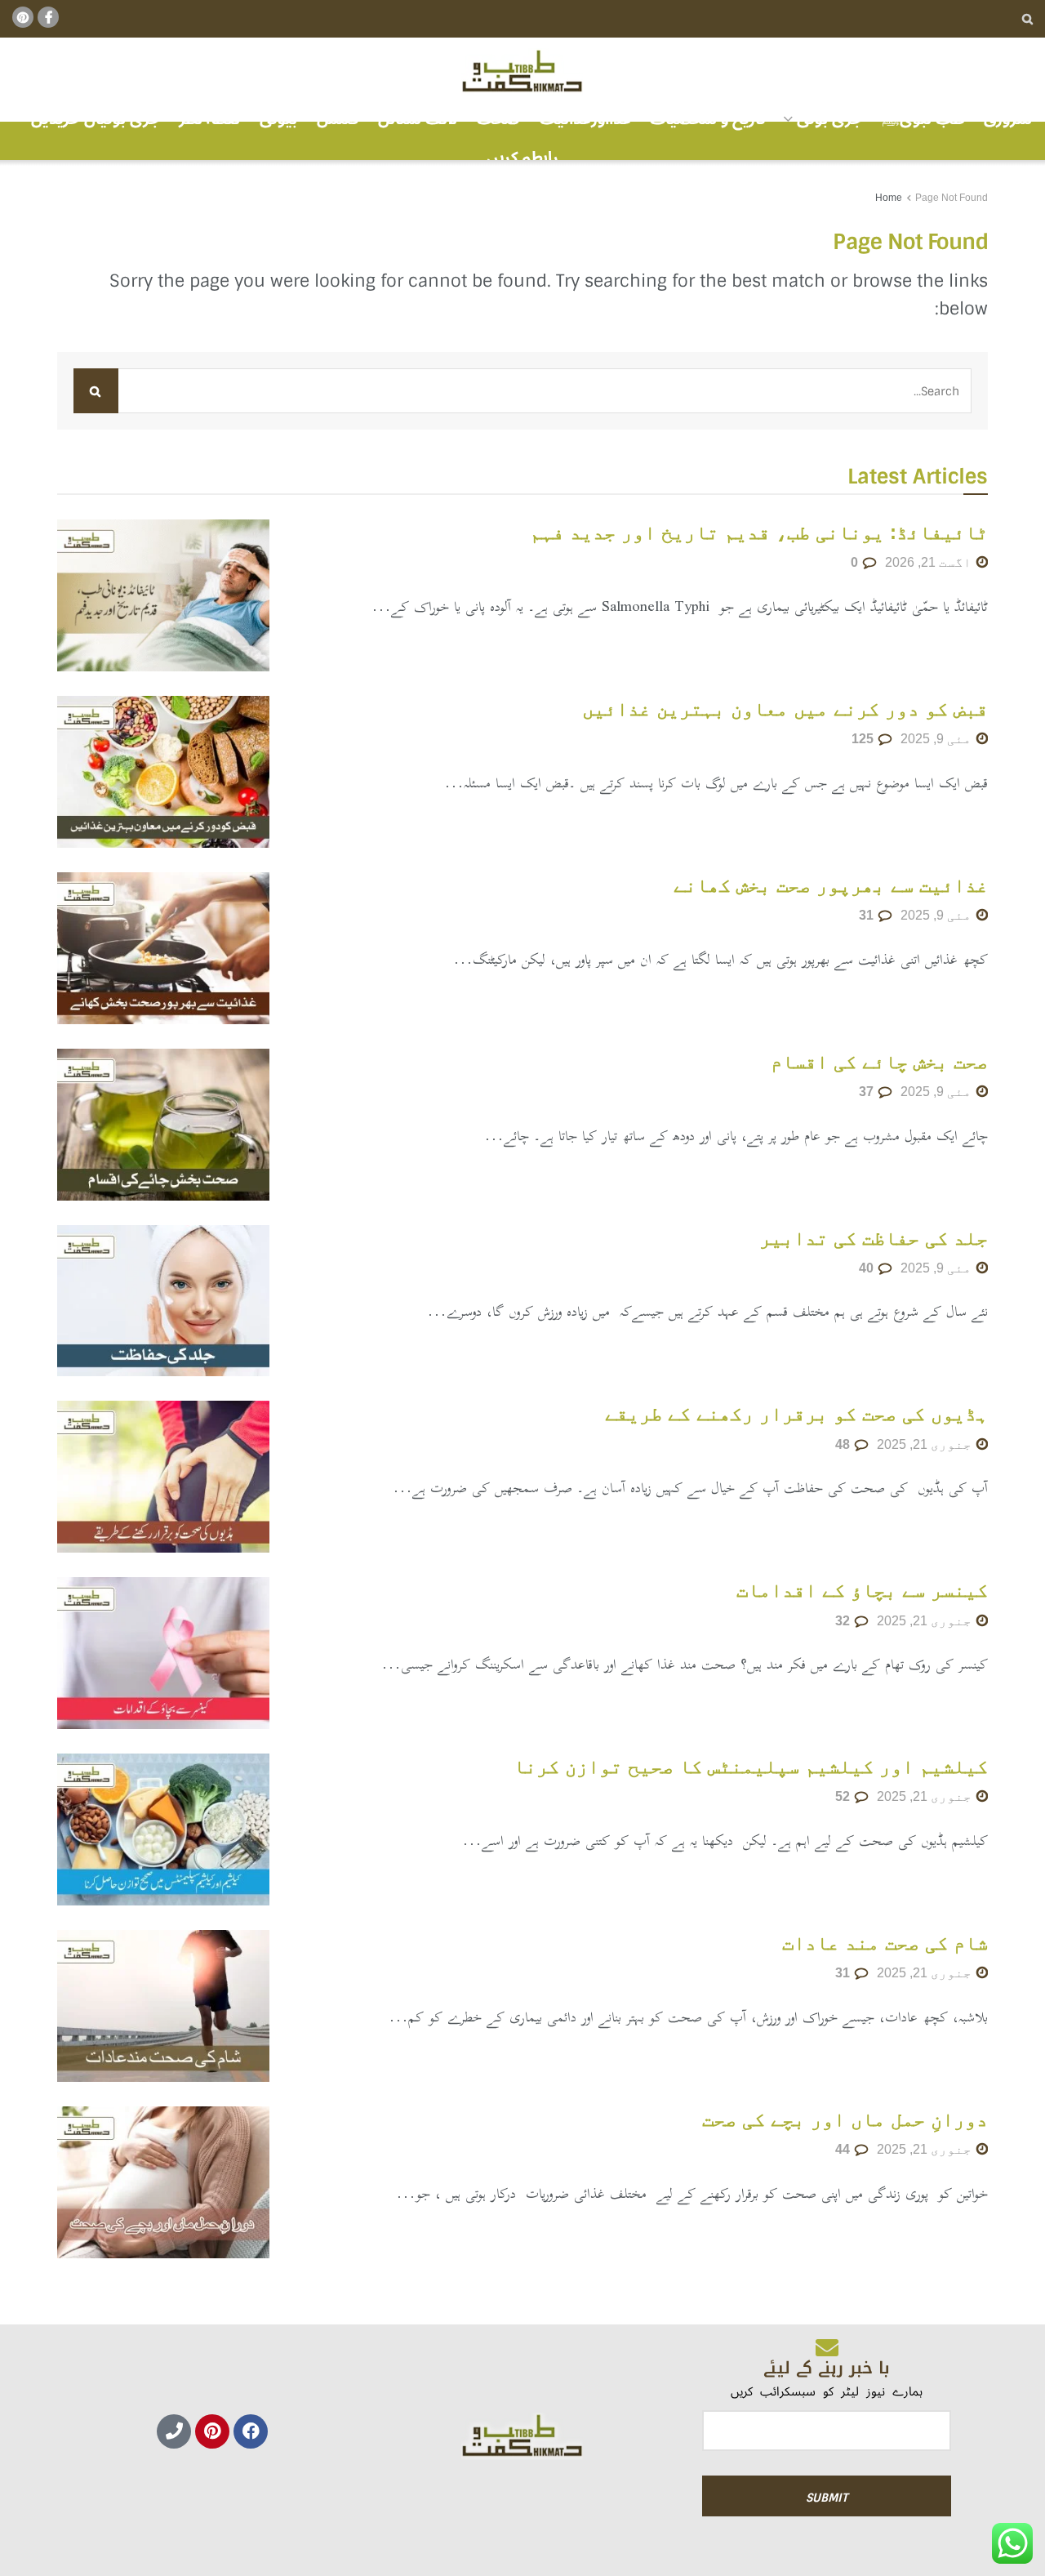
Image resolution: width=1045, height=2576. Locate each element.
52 (844, 1796)
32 (844, 1621)
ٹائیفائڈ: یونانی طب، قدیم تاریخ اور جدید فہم (759, 532)
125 (864, 739)
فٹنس (338, 119)
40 (868, 1268)
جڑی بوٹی (829, 119)
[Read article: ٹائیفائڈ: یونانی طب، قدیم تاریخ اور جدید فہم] (163, 595)
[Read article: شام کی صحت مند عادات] (163, 2006)
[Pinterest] (212, 2431)
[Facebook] (251, 2431)
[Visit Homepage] (522, 72)
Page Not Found (952, 198)
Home (889, 198)
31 (868, 915)
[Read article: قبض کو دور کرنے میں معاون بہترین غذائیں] (163, 772)
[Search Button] (1027, 19)
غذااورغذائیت (585, 119)
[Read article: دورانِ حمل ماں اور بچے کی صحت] (163, 2182)
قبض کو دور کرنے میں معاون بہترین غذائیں (785, 709)
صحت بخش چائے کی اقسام (879, 1061)
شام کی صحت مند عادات (885, 1943)
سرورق (1008, 119)
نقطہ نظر (209, 119)
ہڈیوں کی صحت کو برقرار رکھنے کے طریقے (796, 1413)
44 (844, 2149)
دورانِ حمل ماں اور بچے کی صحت (845, 2119)
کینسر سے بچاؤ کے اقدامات (862, 1590)
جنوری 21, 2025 (926, 1444)
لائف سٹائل (418, 119)
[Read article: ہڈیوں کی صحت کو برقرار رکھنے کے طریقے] (163, 1477)
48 (844, 1444)
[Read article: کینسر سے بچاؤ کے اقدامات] (163, 1653)
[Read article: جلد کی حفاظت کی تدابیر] (163, 1301)
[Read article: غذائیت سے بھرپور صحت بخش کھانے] (163, 948)
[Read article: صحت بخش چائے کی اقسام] (163, 1125)
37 (868, 1092)
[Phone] (174, 2431)
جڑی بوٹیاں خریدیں (96, 119)
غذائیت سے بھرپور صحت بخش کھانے (831, 885)
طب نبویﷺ (923, 119)
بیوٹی (278, 119)
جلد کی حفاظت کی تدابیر (874, 1238)
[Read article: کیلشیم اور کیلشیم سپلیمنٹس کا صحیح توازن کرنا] (163, 1829)
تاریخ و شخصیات (708, 119)
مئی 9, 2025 (938, 739)
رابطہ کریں (522, 158)
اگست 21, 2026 (930, 562)
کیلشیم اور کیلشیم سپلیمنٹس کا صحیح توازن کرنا (751, 1766)
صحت (498, 119)
